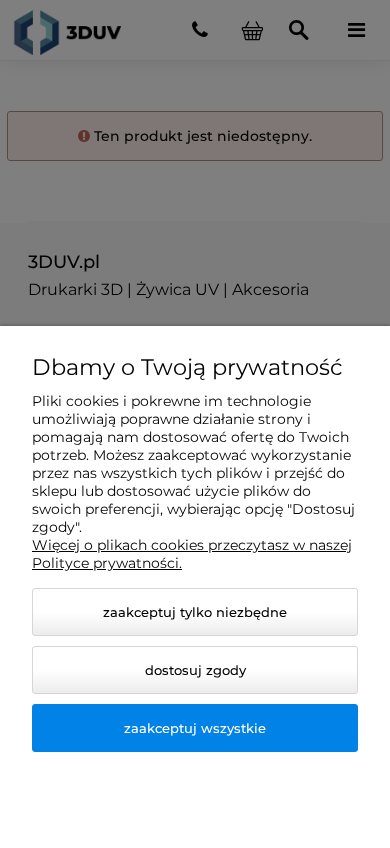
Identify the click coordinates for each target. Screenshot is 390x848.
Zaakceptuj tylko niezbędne (195, 612)
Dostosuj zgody (195, 670)
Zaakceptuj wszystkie (195, 728)
